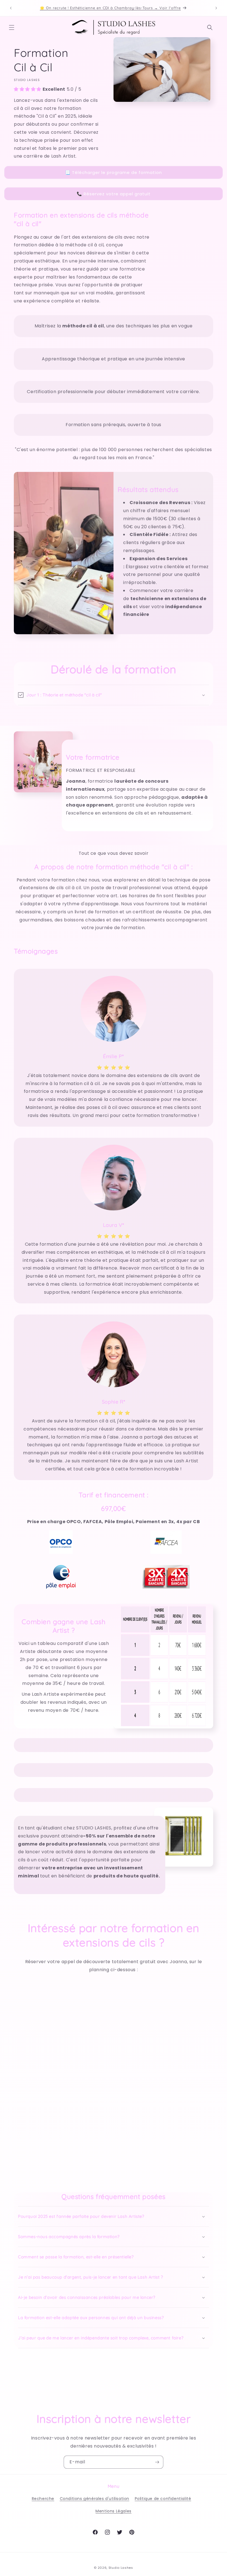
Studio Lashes (121, 2568)
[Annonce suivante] (216, 8)
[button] (12, 27)
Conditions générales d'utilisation (95, 2499)
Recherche (43, 2499)
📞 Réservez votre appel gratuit (114, 194)
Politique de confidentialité (163, 2499)
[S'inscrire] (157, 2462)
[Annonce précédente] (11, 8)
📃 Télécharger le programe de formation (114, 172)
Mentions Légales (114, 2511)
